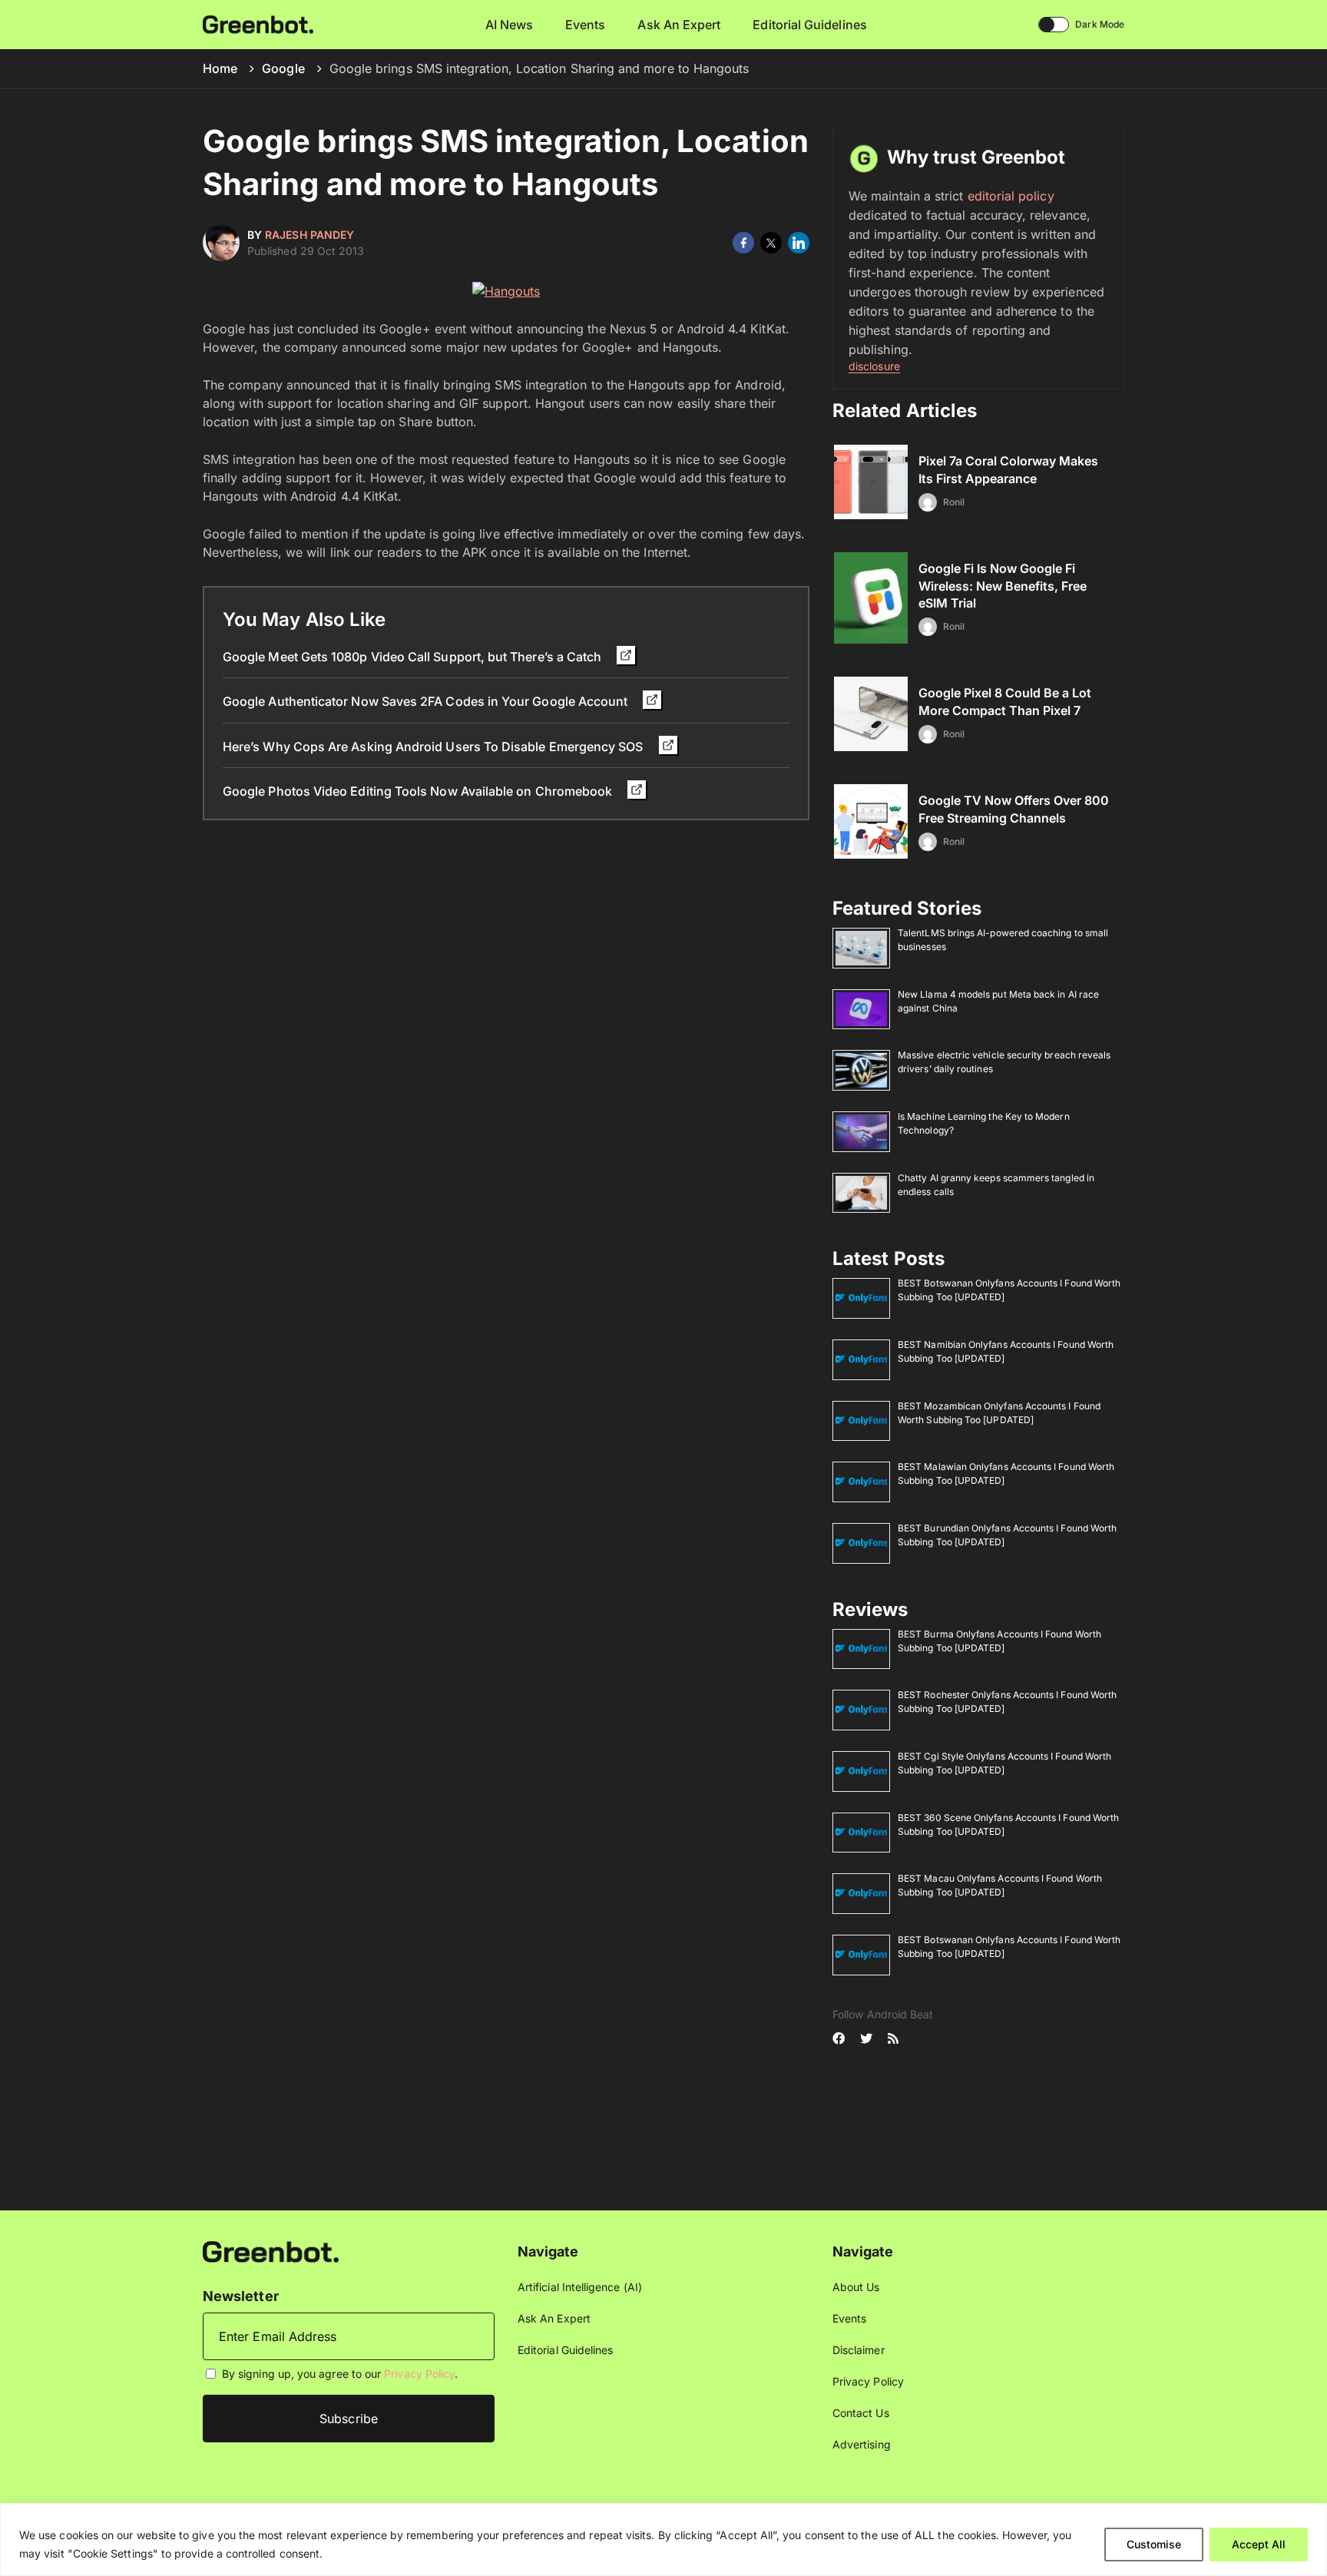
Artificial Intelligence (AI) (580, 2287)
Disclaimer (859, 2350)
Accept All (1259, 2544)
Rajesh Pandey (309, 235)
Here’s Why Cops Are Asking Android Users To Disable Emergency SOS (435, 747)
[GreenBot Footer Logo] (271, 2251)
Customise (1154, 2544)
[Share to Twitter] (771, 243)
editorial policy (1011, 196)
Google (283, 68)
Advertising (862, 2444)
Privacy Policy (419, 2374)
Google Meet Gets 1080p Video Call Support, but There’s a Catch (414, 657)
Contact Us (861, 2413)
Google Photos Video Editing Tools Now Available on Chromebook (419, 791)
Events (585, 25)
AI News (510, 25)
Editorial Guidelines (809, 25)
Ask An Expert (679, 25)
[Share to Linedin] (799, 243)
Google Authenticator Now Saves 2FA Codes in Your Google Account (427, 701)
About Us (856, 2287)
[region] (663, 2540)
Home (220, 68)
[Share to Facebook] (743, 243)
